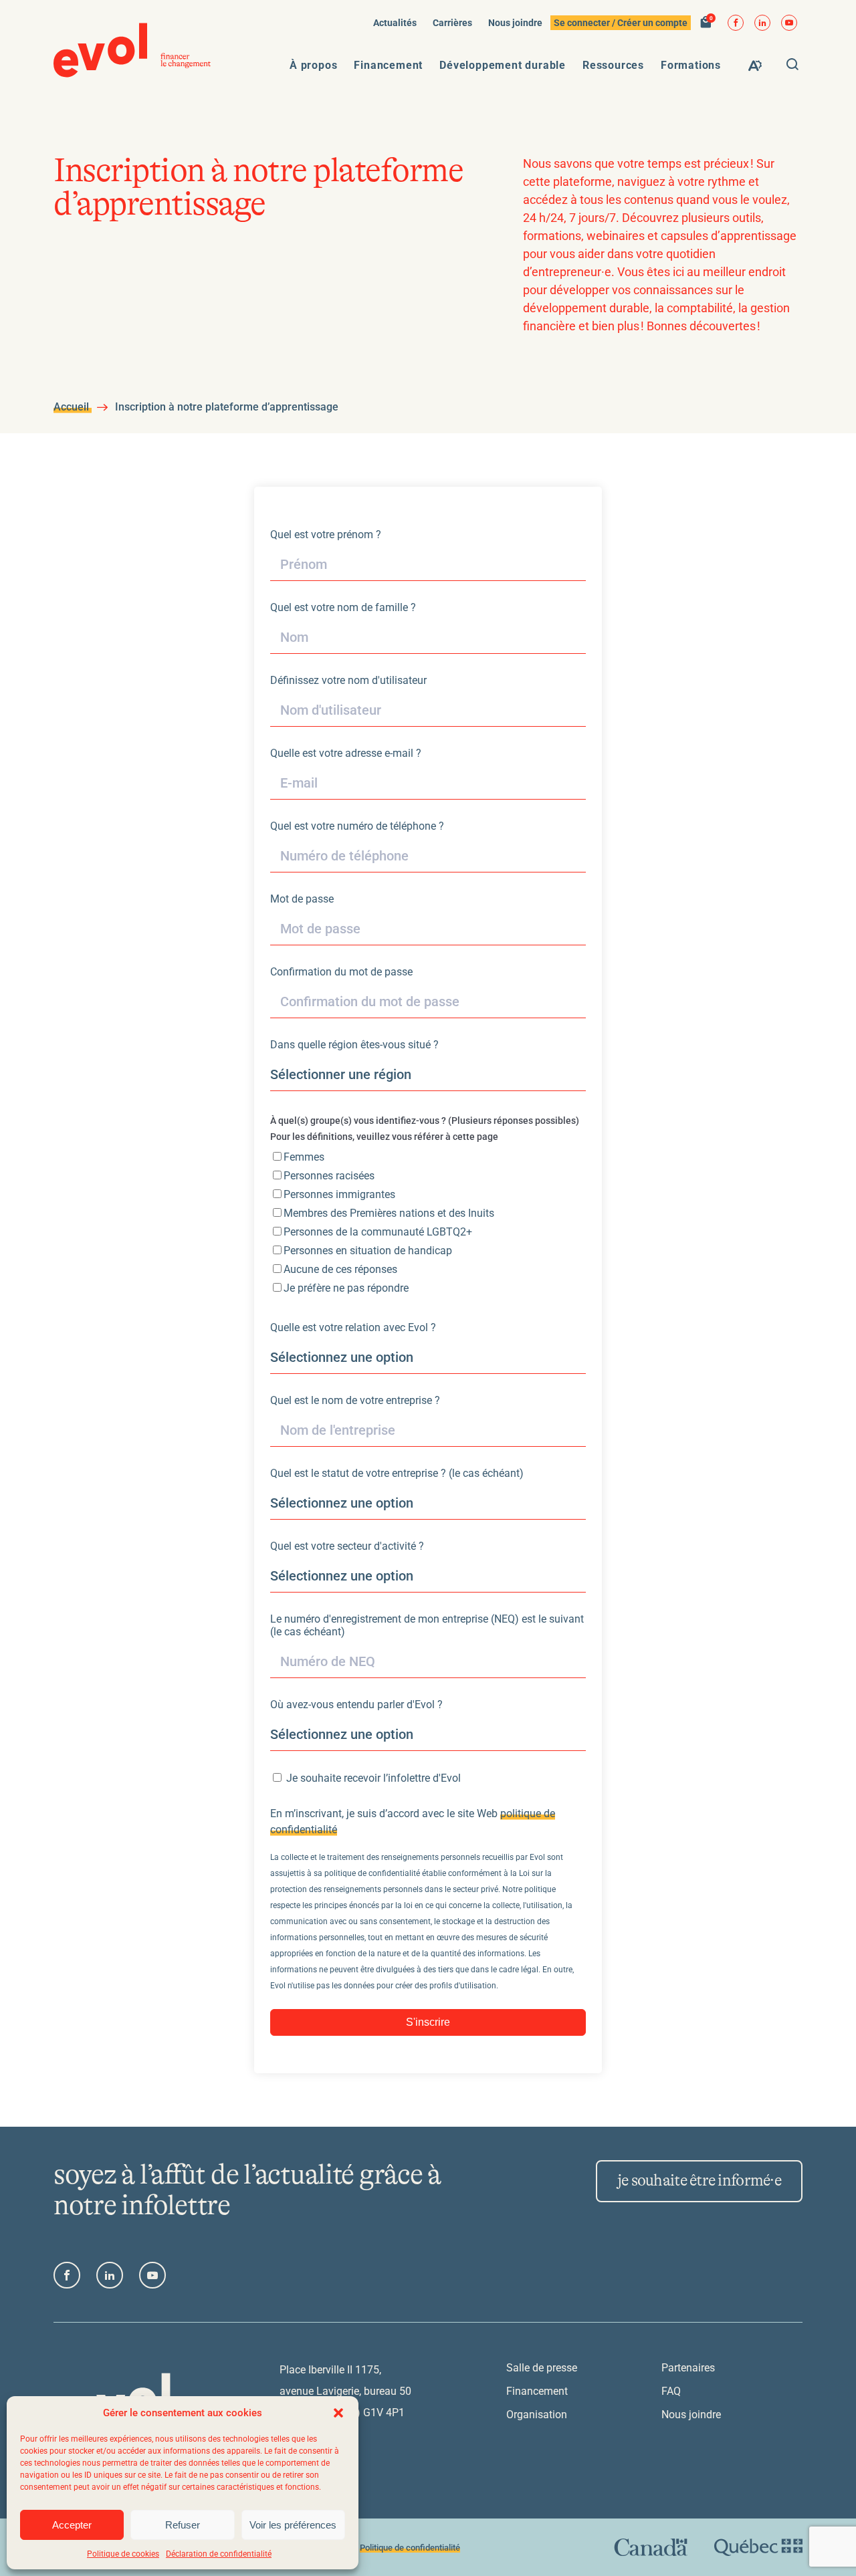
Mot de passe (302, 899)
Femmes (304, 1157)
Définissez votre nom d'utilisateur (348, 680)
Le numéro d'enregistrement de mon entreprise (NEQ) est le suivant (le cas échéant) (427, 1625)
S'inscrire (428, 2022)
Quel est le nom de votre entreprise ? (355, 1400)
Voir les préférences (293, 2525)
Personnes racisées (329, 1176)
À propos (313, 65)
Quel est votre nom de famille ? (343, 607)
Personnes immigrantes (339, 1194)
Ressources (613, 65)
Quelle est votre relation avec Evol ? (353, 1327)
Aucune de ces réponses (340, 1269)
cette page (475, 1137)
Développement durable (503, 65)
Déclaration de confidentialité (219, 2554)
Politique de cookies (123, 2554)
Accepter (72, 2525)
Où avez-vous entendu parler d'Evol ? (356, 1705)
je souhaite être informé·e (699, 2181)
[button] (338, 2413)
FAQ (671, 2391)
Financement (388, 65)
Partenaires (688, 2368)
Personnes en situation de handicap (368, 1251)
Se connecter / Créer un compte (621, 23)
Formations (691, 65)
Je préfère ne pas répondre (346, 1288)
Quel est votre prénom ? (326, 535)
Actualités (395, 23)
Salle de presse (542, 2368)
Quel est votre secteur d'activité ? (347, 1546)
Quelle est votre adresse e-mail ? (346, 753)
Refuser (183, 2525)
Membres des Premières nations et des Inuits (389, 1213)
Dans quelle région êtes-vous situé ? (354, 1045)
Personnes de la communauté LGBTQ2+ (378, 1232)
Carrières (452, 23)
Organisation (537, 2415)
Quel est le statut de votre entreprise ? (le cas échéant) (397, 1473)
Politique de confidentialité (410, 2548)
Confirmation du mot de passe (341, 972)
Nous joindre (515, 23)
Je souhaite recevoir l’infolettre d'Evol (372, 1778)
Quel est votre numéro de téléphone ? (357, 826)
